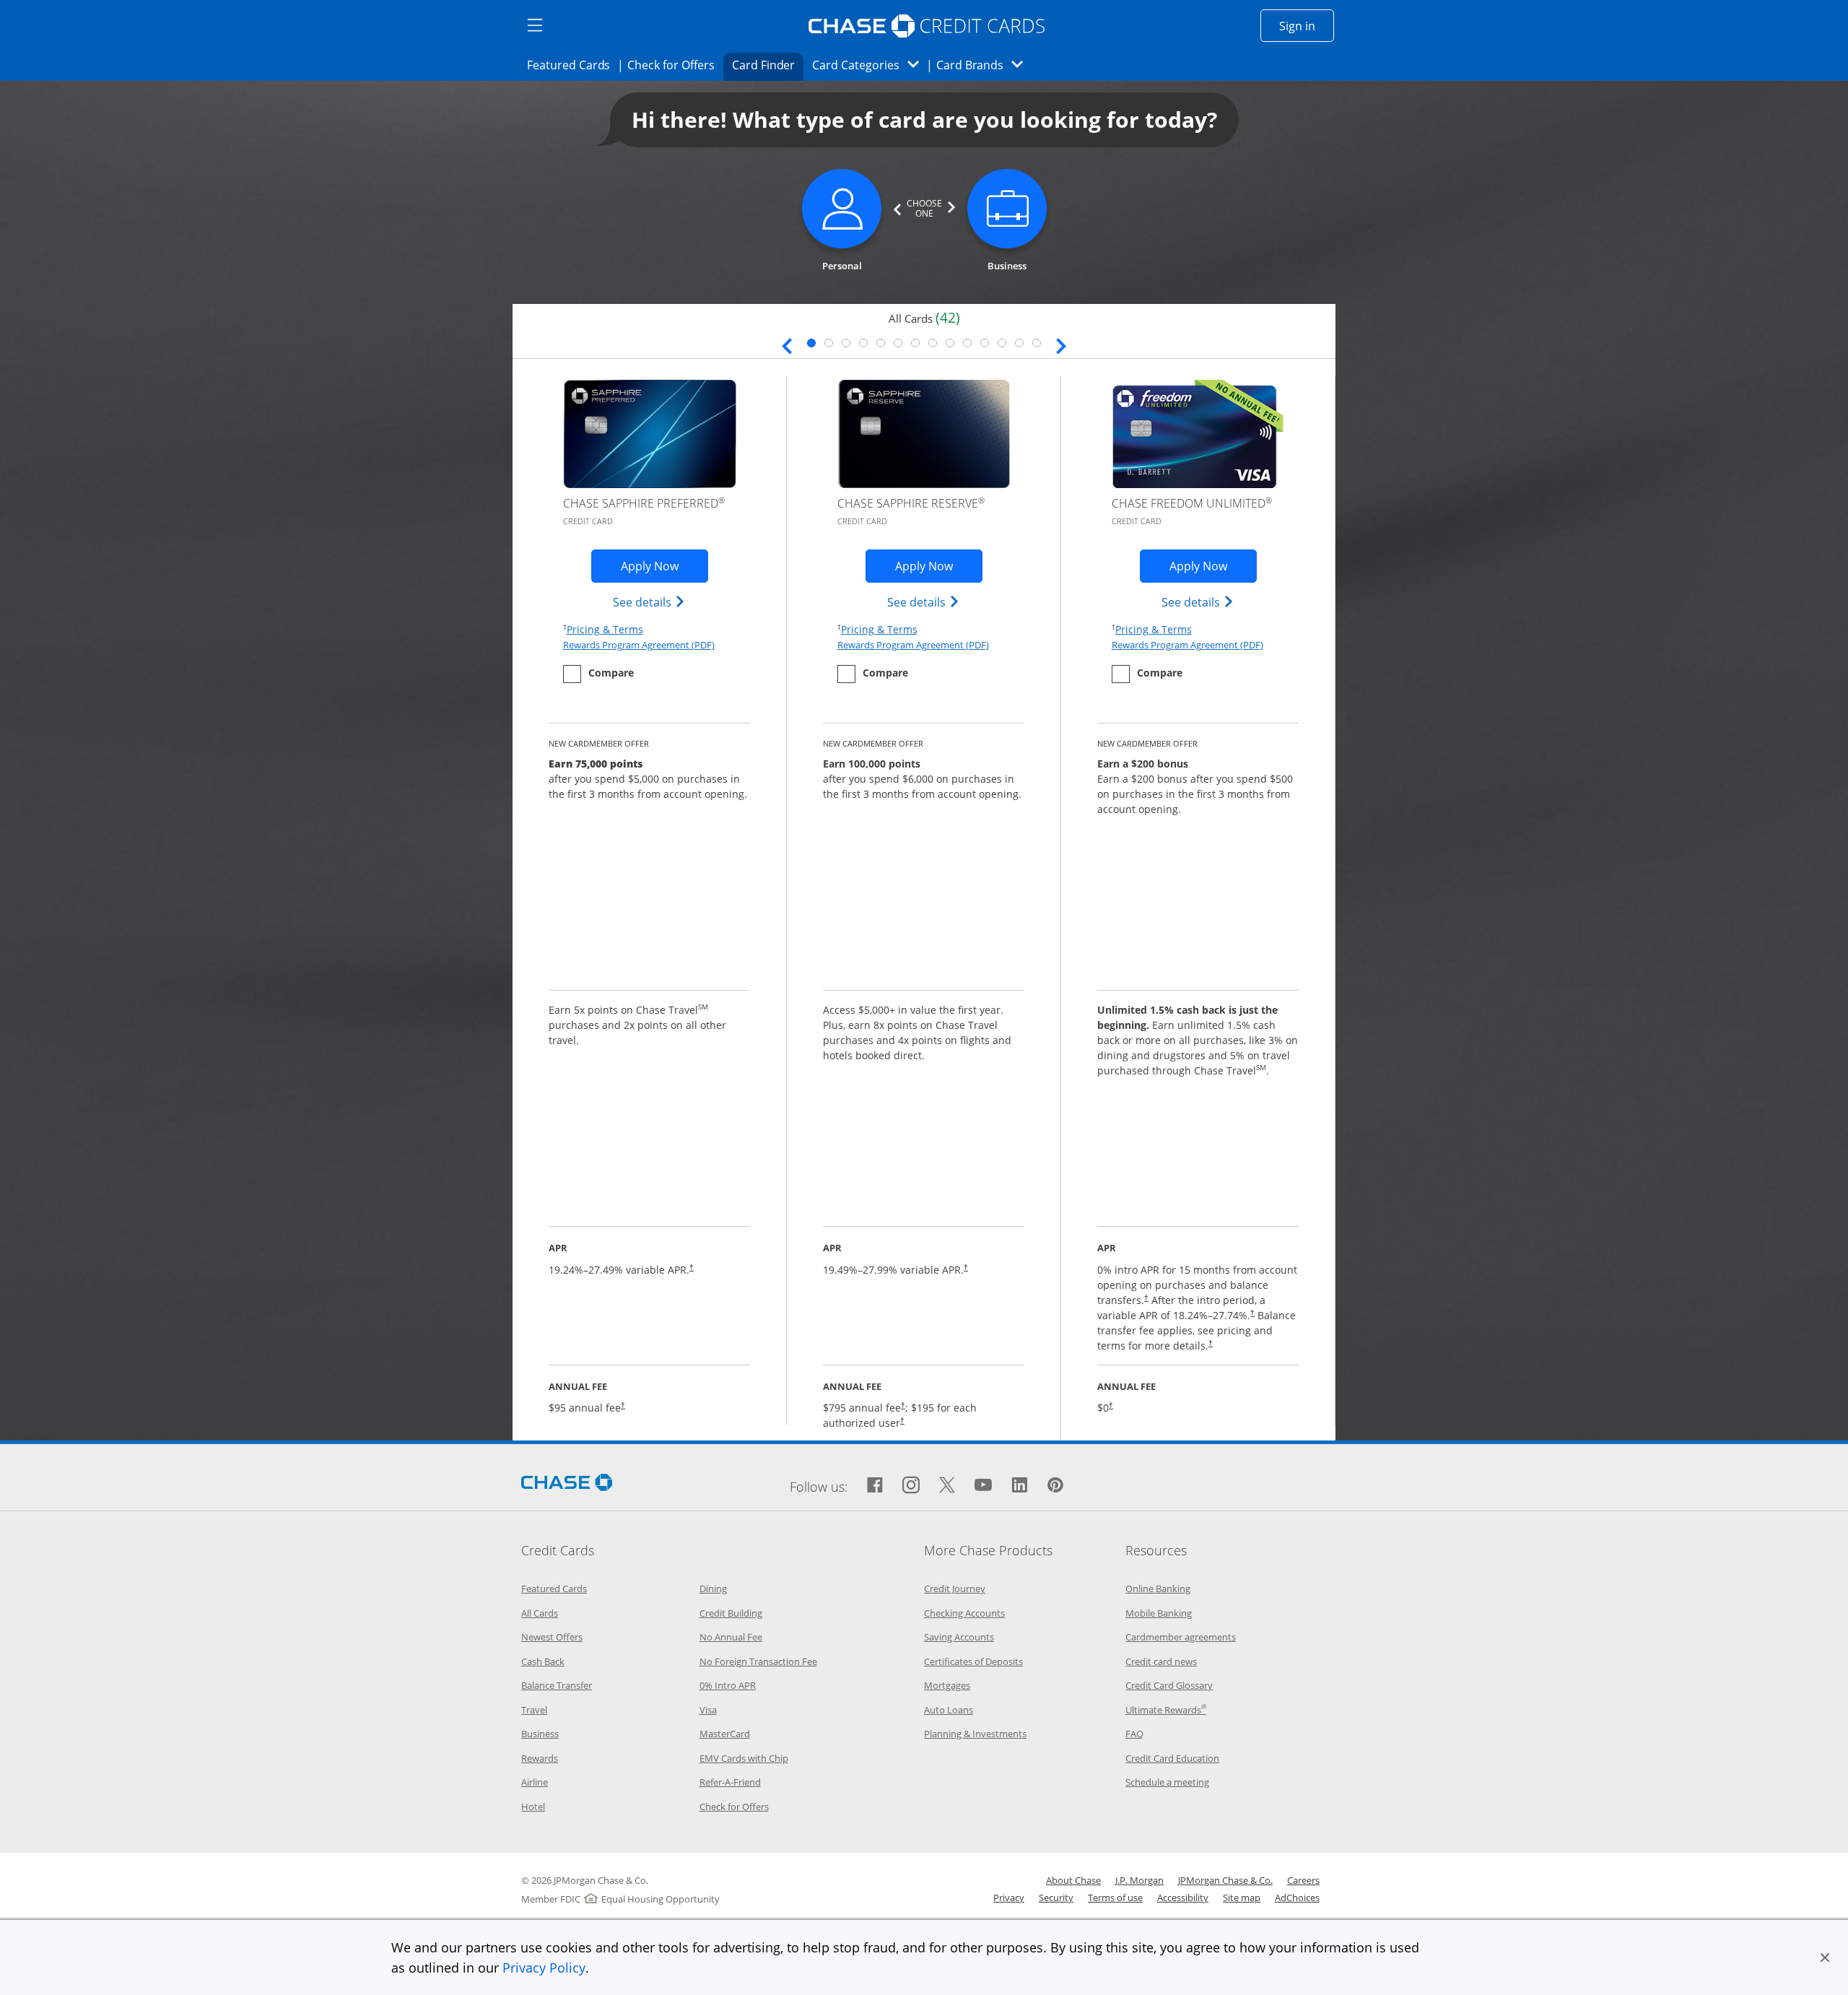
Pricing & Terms (605, 629)
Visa (708, 1710)
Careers (1303, 1880)
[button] (1825, 1957)
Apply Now (664, 566)
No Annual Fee (731, 1637)
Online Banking (1158, 1588)
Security (1056, 1898)
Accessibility (1183, 1898)
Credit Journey (955, 1588)
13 (1019, 343)
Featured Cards (573, 65)
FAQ (1134, 1734)
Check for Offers (675, 65)
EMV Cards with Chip (744, 1758)
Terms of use (1115, 1898)
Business (540, 1734)
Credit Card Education (1172, 1758)
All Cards (540, 1613)
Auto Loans (949, 1710)
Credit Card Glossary (1169, 1685)
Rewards (540, 1758)
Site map (1242, 1898)
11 (985, 343)
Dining (713, 1588)
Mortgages (947, 1685)
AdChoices (1297, 1898)
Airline (535, 1782)
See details (649, 602)
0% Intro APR (728, 1685)
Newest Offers (552, 1637)
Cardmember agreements (1181, 1637)
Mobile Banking (1159, 1613)
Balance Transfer (557, 1685)
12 (1002, 343)
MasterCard (725, 1734)
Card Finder (768, 65)
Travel (534, 1710)
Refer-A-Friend (730, 1782)
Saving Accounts (959, 1637)
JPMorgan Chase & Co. (1225, 1880)
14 (1037, 343)
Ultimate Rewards (1166, 1710)
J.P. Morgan (1139, 1880)
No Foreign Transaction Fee (758, 1661)
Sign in (1307, 26)
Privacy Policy (544, 1968)
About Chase (1073, 1880)
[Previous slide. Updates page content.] (787, 344)
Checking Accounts (964, 1613)
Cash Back (543, 1661)
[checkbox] (598, 674)
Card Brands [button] (984, 65)
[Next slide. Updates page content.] (1061, 344)
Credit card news (1161, 1661)
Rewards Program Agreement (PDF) (639, 645)
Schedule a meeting (1167, 1782)
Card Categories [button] (869, 65)
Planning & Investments (975, 1734)
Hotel (533, 1807)
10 (967, 343)
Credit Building (731, 1613)
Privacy (1009, 1898)
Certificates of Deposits (973, 1661)
